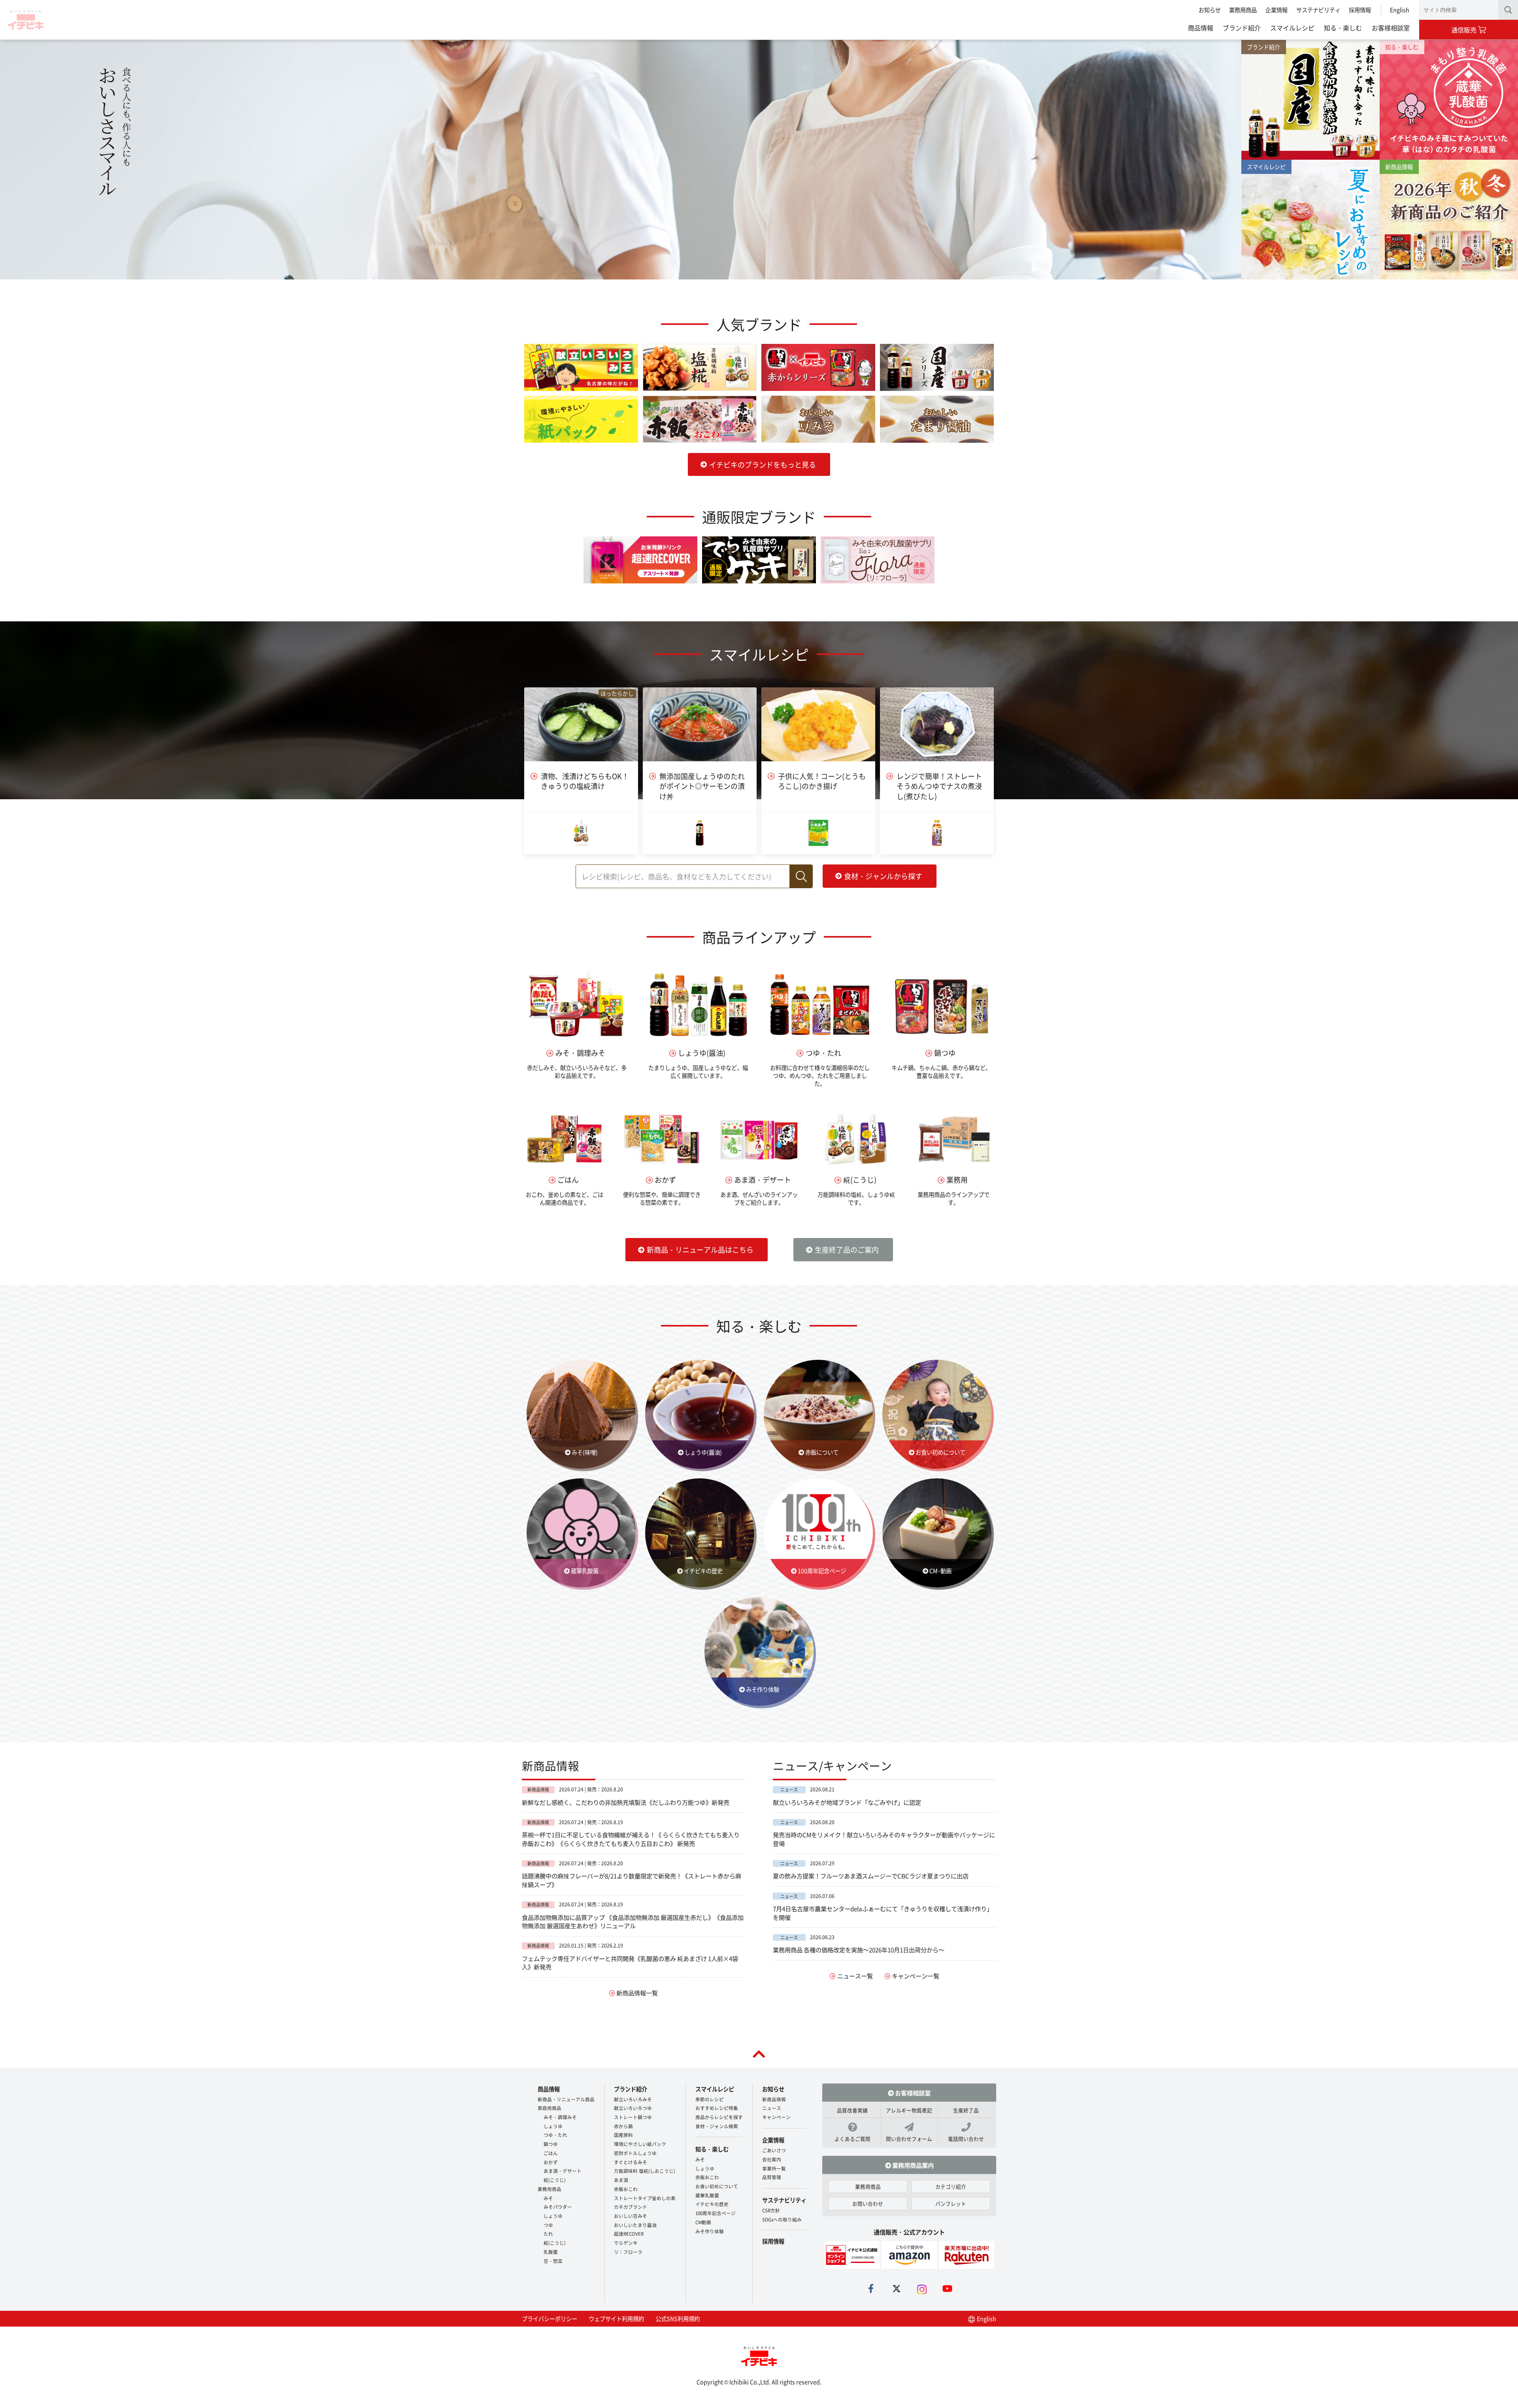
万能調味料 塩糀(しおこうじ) (645, 2171)
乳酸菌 (551, 2252)
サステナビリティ (1318, 10)
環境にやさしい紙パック (640, 2144)
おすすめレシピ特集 (717, 2108)
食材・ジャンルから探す (883, 876)
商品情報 (1201, 28)
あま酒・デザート (563, 2171)
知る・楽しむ (1343, 28)
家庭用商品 (549, 2108)
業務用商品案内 (912, 2165)
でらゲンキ (626, 2243)
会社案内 (772, 2159)
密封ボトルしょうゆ (635, 2153)
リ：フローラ (628, 2252)
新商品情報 (774, 2099)
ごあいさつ (774, 2150)
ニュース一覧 (855, 1976)
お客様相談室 (1391, 28)
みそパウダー (558, 2207)
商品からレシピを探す (719, 2117)
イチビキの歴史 (712, 2204)
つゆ (548, 2225)
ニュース (772, 2108)
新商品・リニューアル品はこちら (700, 1249)
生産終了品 (966, 2110)
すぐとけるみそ (631, 2162)
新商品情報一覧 (637, 1993)
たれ (548, 2233)
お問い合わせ (868, 2203)
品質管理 (772, 2177)
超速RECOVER (629, 2233)
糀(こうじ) (555, 2180)
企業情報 (1276, 10)
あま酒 (621, 2180)
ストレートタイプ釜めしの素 (645, 2198)
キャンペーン (776, 2117)
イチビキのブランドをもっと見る (763, 464)
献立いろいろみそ (633, 2099)
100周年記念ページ (716, 2213)
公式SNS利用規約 (678, 2318)
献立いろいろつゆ (633, 2108)
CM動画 (703, 2222)
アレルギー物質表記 (909, 2110)
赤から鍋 (623, 2126)
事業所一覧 (774, 2168)
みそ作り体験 (710, 2231)
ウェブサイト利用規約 (616, 2318)
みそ (548, 2198)
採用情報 (1360, 10)
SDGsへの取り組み (782, 2219)
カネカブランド (631, 2207)
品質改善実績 (852, 2110)
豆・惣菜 (553, 2261)
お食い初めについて (717, 2186)
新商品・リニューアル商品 (566, 2099)
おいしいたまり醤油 (635, 2225)
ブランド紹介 (1242, 28)
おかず (551, 2162)
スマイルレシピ (1292, 28)
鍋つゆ (551, 2144)
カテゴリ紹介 (951, 2186)
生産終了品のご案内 (847, 1249)
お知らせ (1210, 10)
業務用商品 (1243, 10)
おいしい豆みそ (631, 2216)
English (1400, 10)
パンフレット (951, 2203)
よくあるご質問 (852, 2139)
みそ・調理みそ (560, 2117)
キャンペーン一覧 (916, 1976)
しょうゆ (553, 2126)
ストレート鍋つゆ (633, 2117)
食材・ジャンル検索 (717, 2126)
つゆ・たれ (555, 2135)
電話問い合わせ (966, 2139)
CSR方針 (771, 2210)
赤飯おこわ (626, 2189)
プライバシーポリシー (549, 2318)
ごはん (551, 2153)
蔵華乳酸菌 (707, 2195)
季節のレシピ (710, 2099)
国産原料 (623, 2135)
